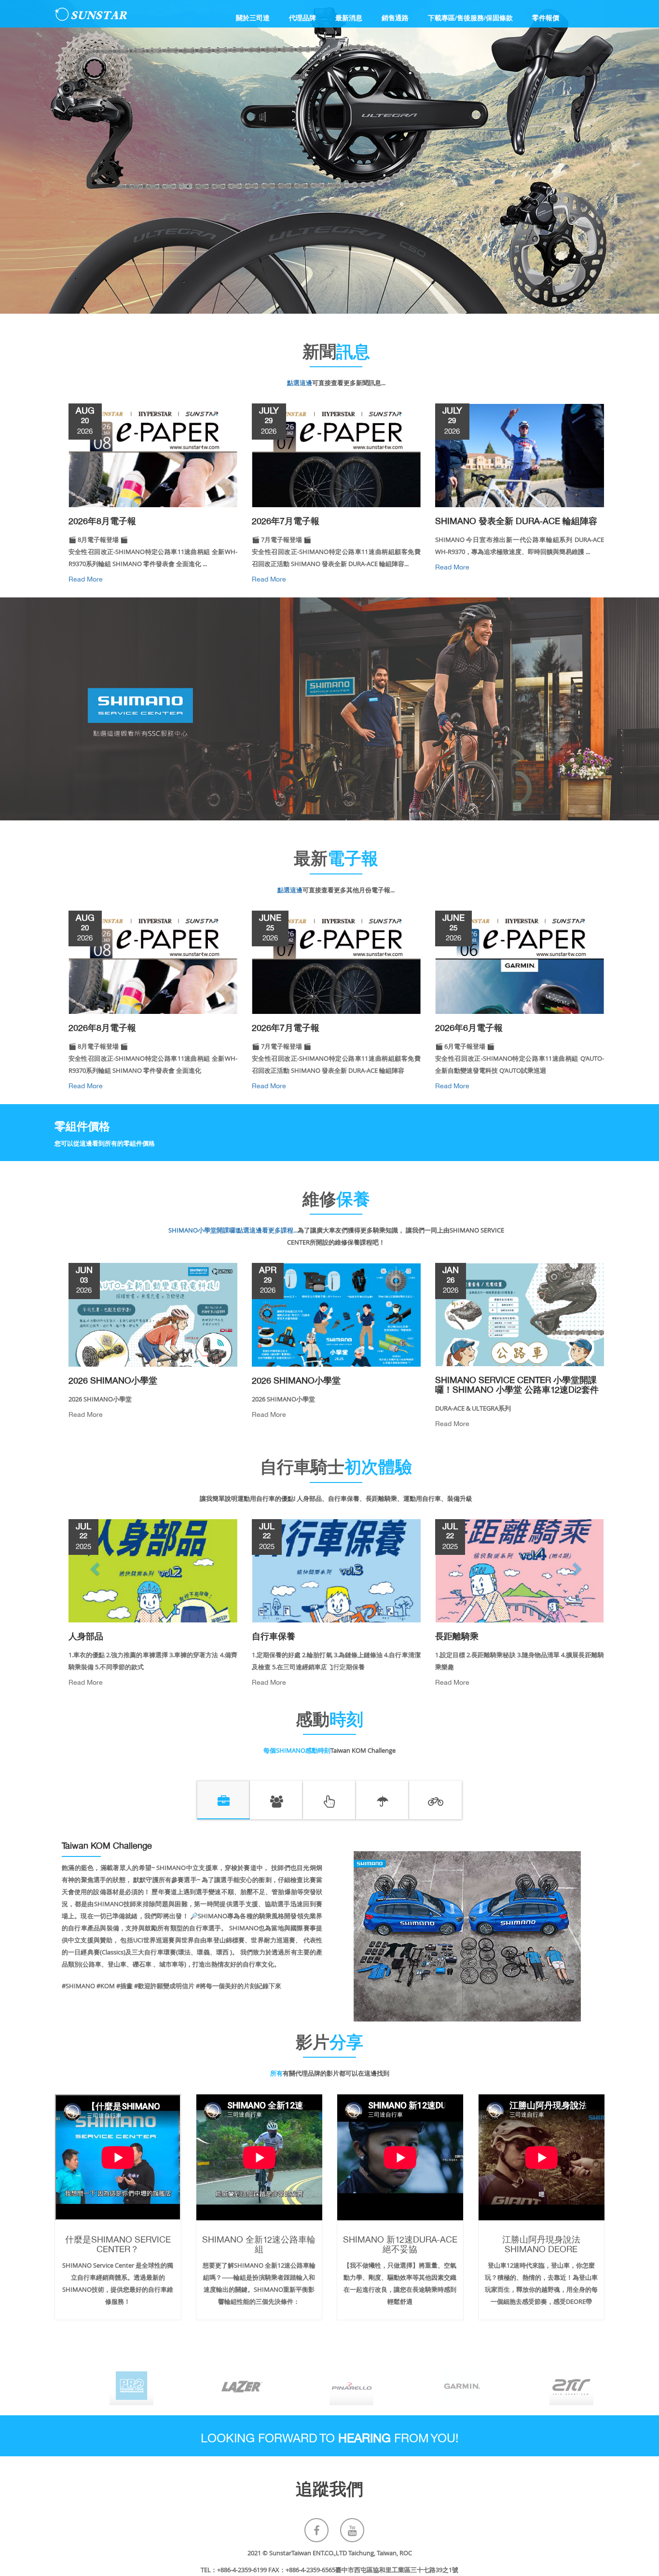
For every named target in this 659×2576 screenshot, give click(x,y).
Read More (153, 550)
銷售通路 (395, 17)
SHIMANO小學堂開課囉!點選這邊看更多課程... (233, 1230)
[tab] (223, 1800)
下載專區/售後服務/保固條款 (470, 17)
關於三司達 (253, 17)
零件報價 (546, 17)
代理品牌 (302, 17)
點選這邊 (300, 383)
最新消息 (349, 17)
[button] (96, 1568)
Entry (27, 1177)
